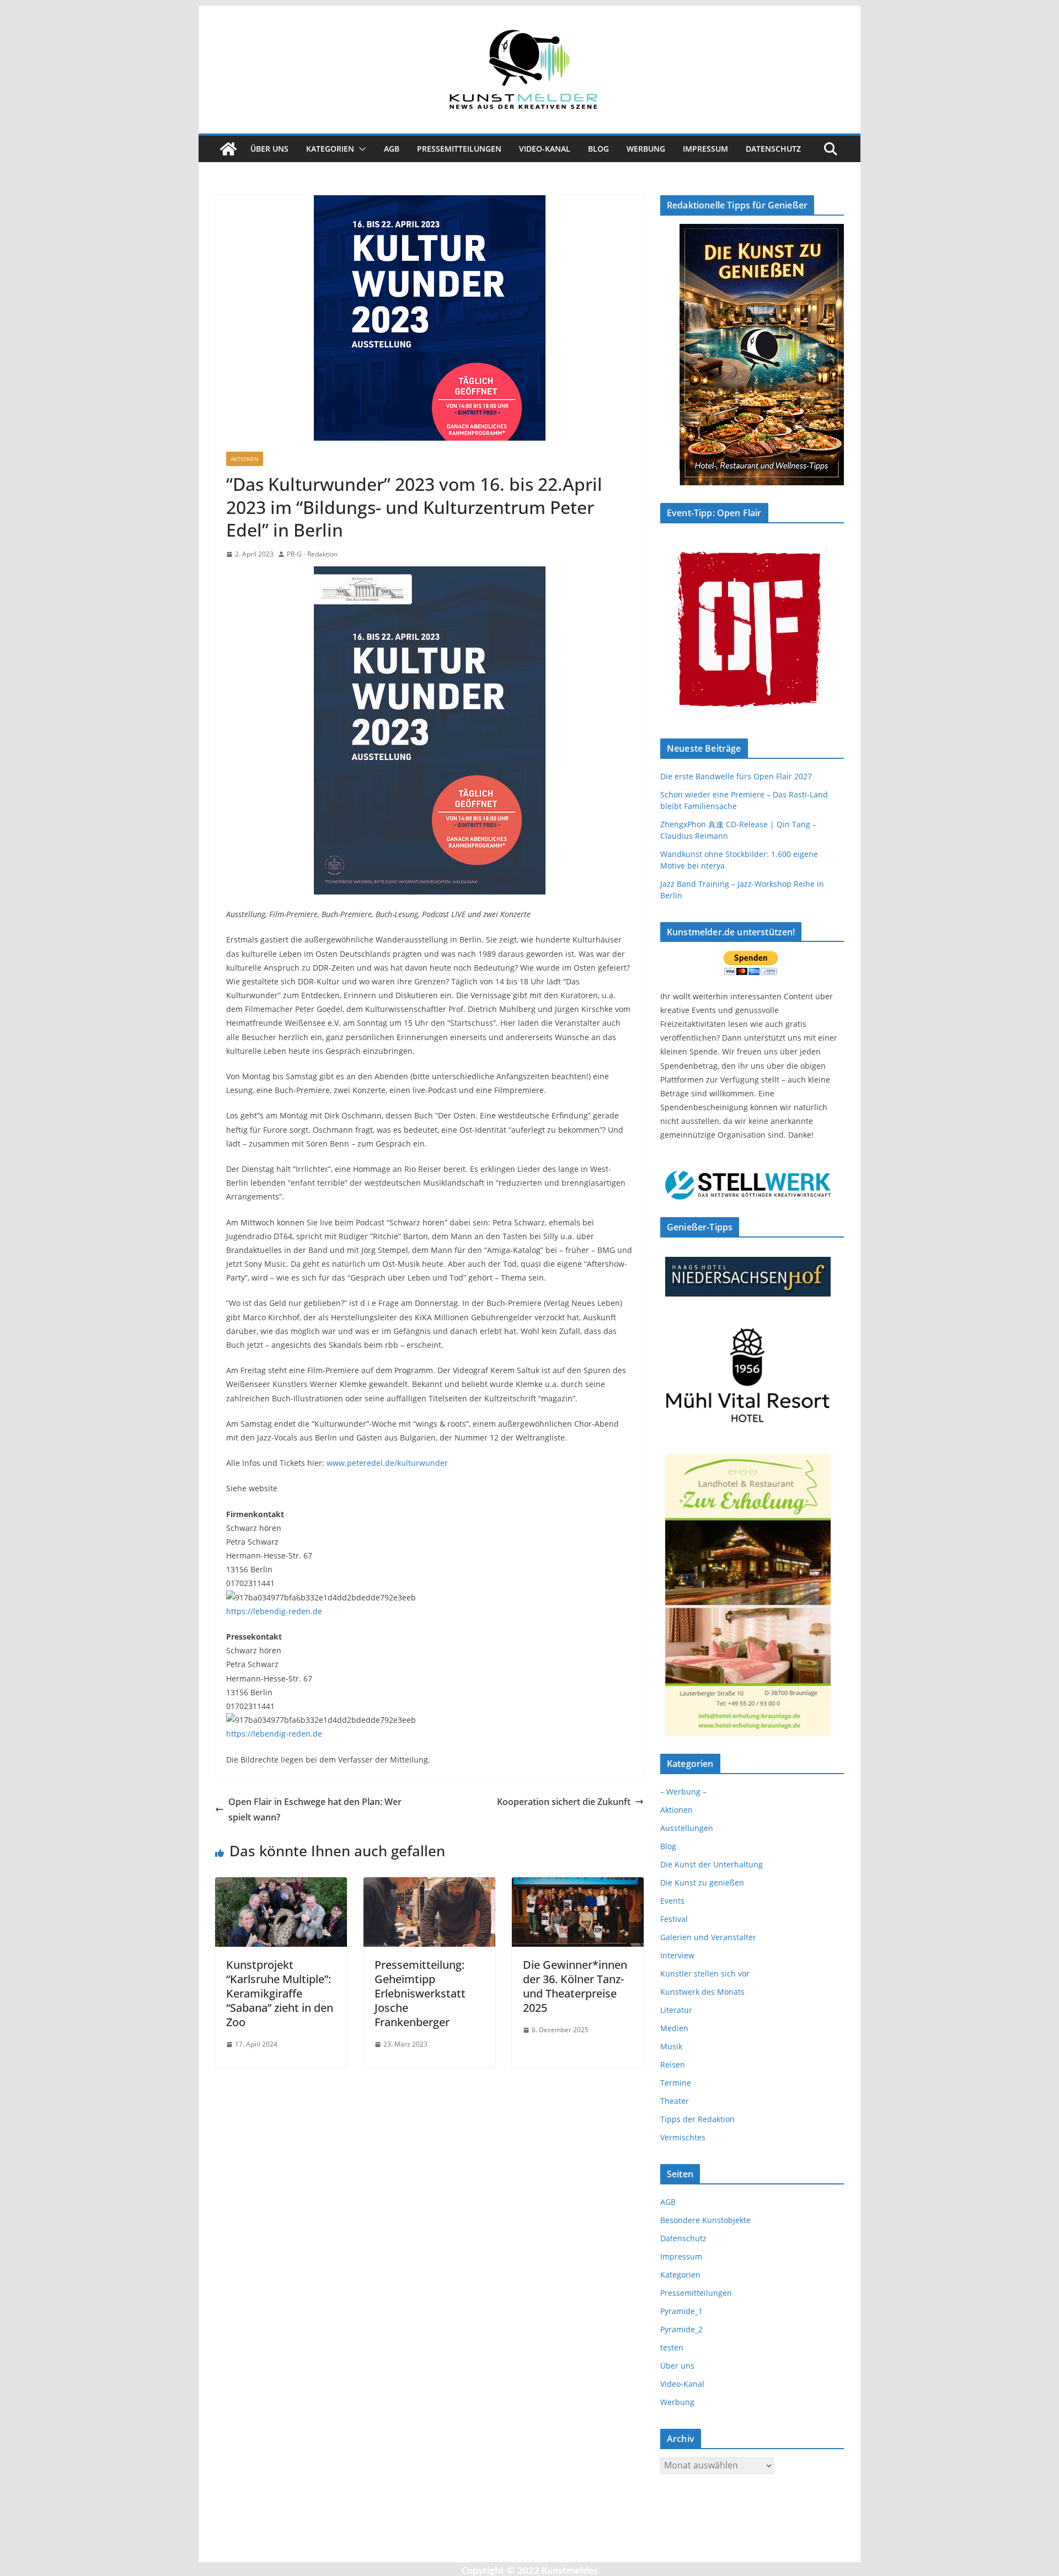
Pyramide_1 (681, 2311)
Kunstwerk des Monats (702, 1992)
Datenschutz (773, 149)
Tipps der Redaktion (697, 2119)
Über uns (269, 149)
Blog (598, 149)
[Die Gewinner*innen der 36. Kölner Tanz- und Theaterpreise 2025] (578, 1885)
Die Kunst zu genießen (702, 1883)
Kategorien (330, 149)
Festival (674, 1919)
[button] (360, 149)
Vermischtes (683, 2137)
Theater (675, 2101)
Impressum (705, 149)
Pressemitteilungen (459, 149)
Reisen (673, 2064)
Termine (676, 2083)
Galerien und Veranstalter (708, 1937)
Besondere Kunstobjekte (705, 2220)
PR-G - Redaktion (312, 554)
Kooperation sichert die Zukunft (564, 1802)
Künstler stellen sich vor (705, 1973)
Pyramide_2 (681, 2329)
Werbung (646, 149)
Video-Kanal (545, 149)
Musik (671, 2046)
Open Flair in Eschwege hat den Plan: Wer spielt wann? (315, 1810)
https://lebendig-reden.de (274, 1611)
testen (672, 2347)
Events (672, 1901)
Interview (677, 1955)
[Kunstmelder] (228, 149)
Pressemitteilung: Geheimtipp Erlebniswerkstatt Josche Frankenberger (420, 1993)
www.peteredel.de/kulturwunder (387, 1463)
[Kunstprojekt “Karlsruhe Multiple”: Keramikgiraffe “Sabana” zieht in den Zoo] (281, 1885)
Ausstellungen (687, 1828)
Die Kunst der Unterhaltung (712, 1864)
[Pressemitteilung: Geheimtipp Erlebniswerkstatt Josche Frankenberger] (429, 1885)
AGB (392, 149)
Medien (674, 2028)
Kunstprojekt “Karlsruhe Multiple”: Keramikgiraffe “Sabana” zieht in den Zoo (280, 1993)
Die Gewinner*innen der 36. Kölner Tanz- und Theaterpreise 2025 (575, 1986)
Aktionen (245, 459)
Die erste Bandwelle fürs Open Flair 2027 (736, 776)
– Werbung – (683, 1792)
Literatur (676, 2010)
